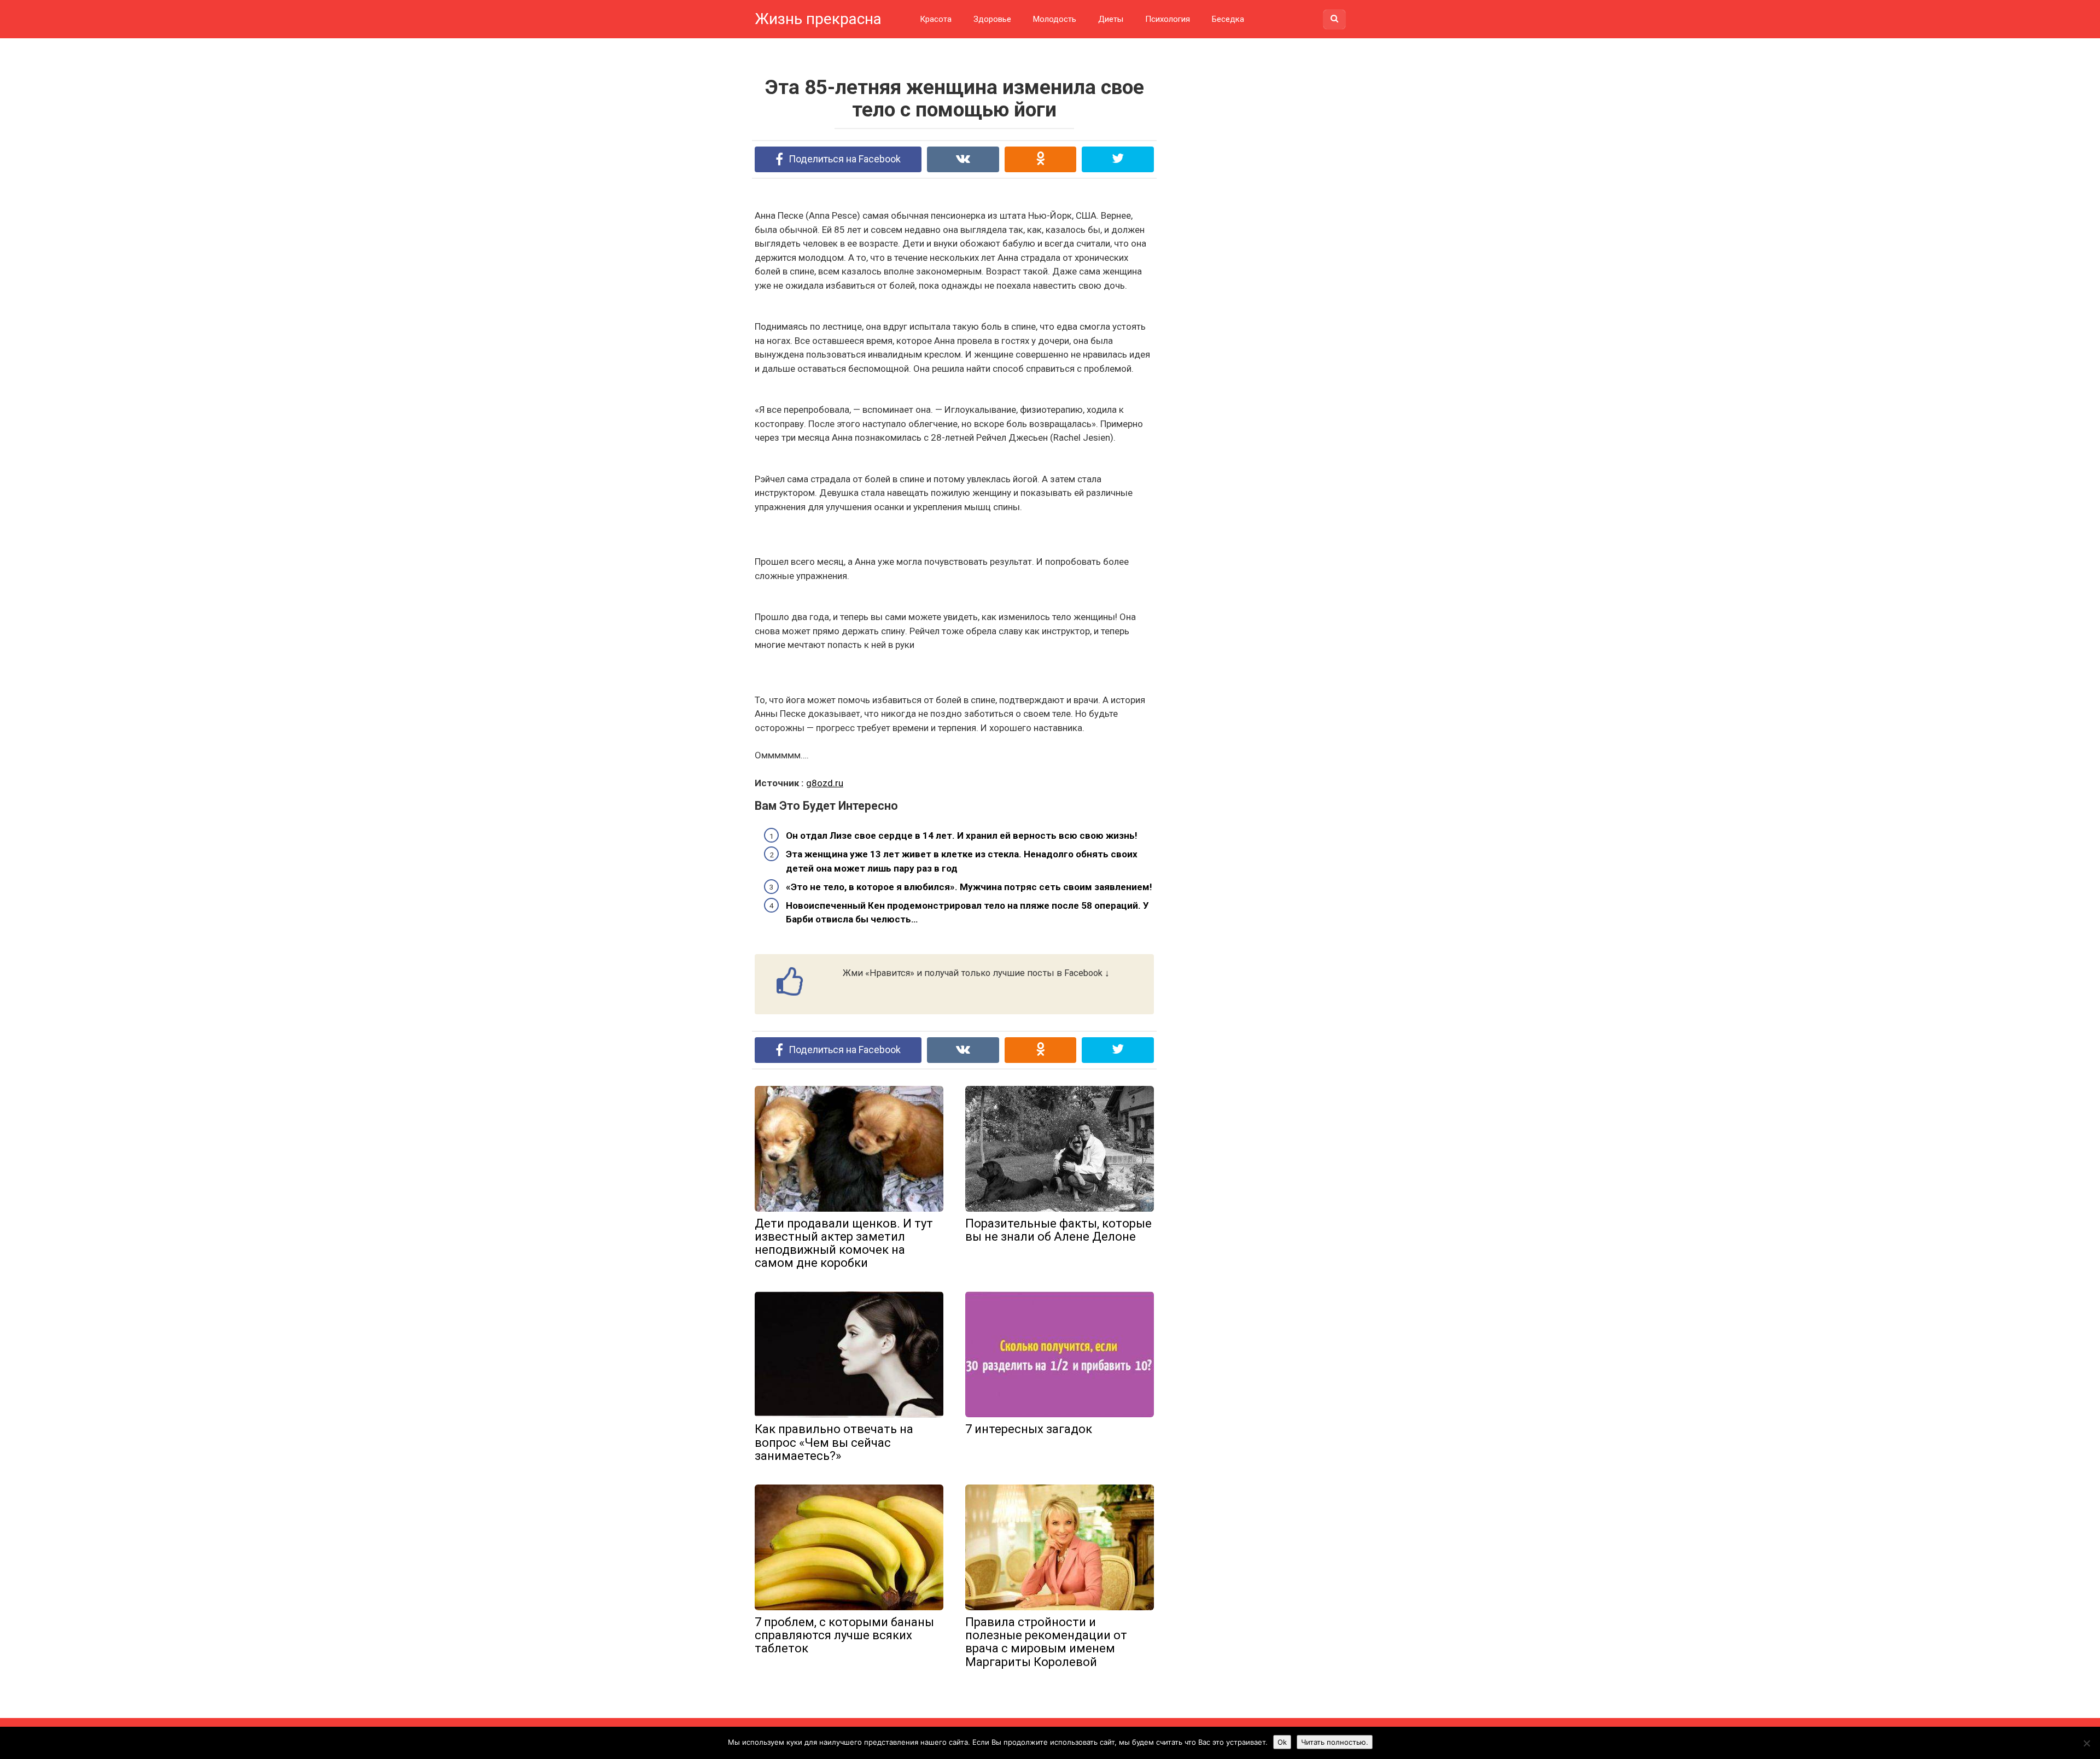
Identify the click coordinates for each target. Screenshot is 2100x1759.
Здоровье (992, 19)
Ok (1282, 1742)
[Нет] (2086, 1743)
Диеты (1111, 19)
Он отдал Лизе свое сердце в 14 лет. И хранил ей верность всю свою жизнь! (962, 835)
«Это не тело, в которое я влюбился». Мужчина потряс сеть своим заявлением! (969, 887)
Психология (1168, 19)
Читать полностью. (1335, 1742)
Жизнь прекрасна (818, 19)
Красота (936, 19)
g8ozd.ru (825, 783)
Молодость (1055, 19)
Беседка (1228, 19)
